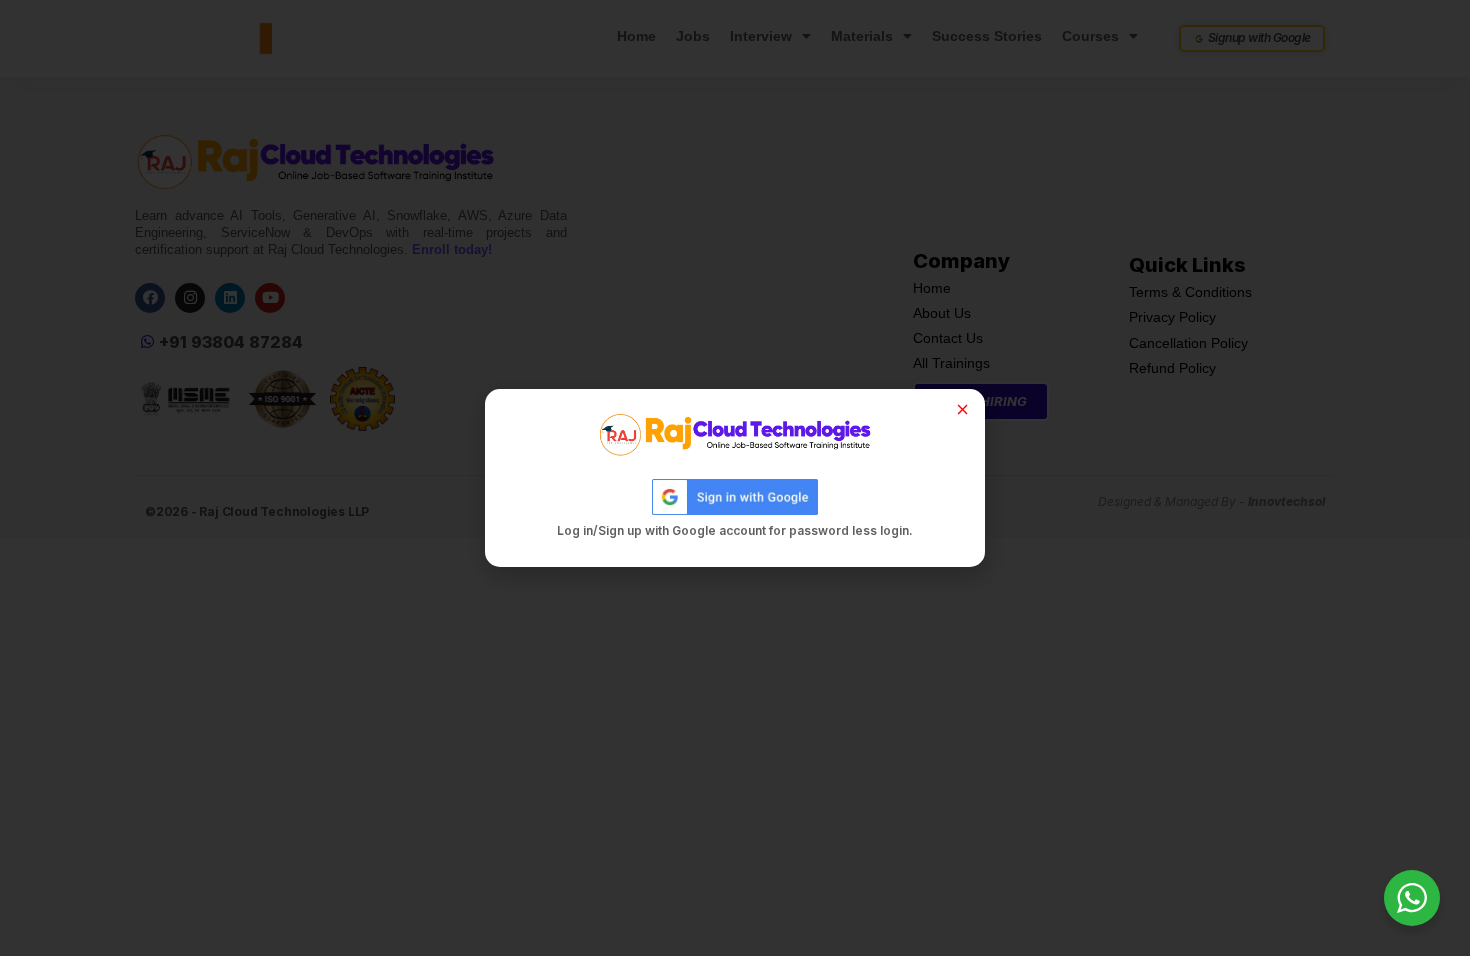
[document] (735, 478)
